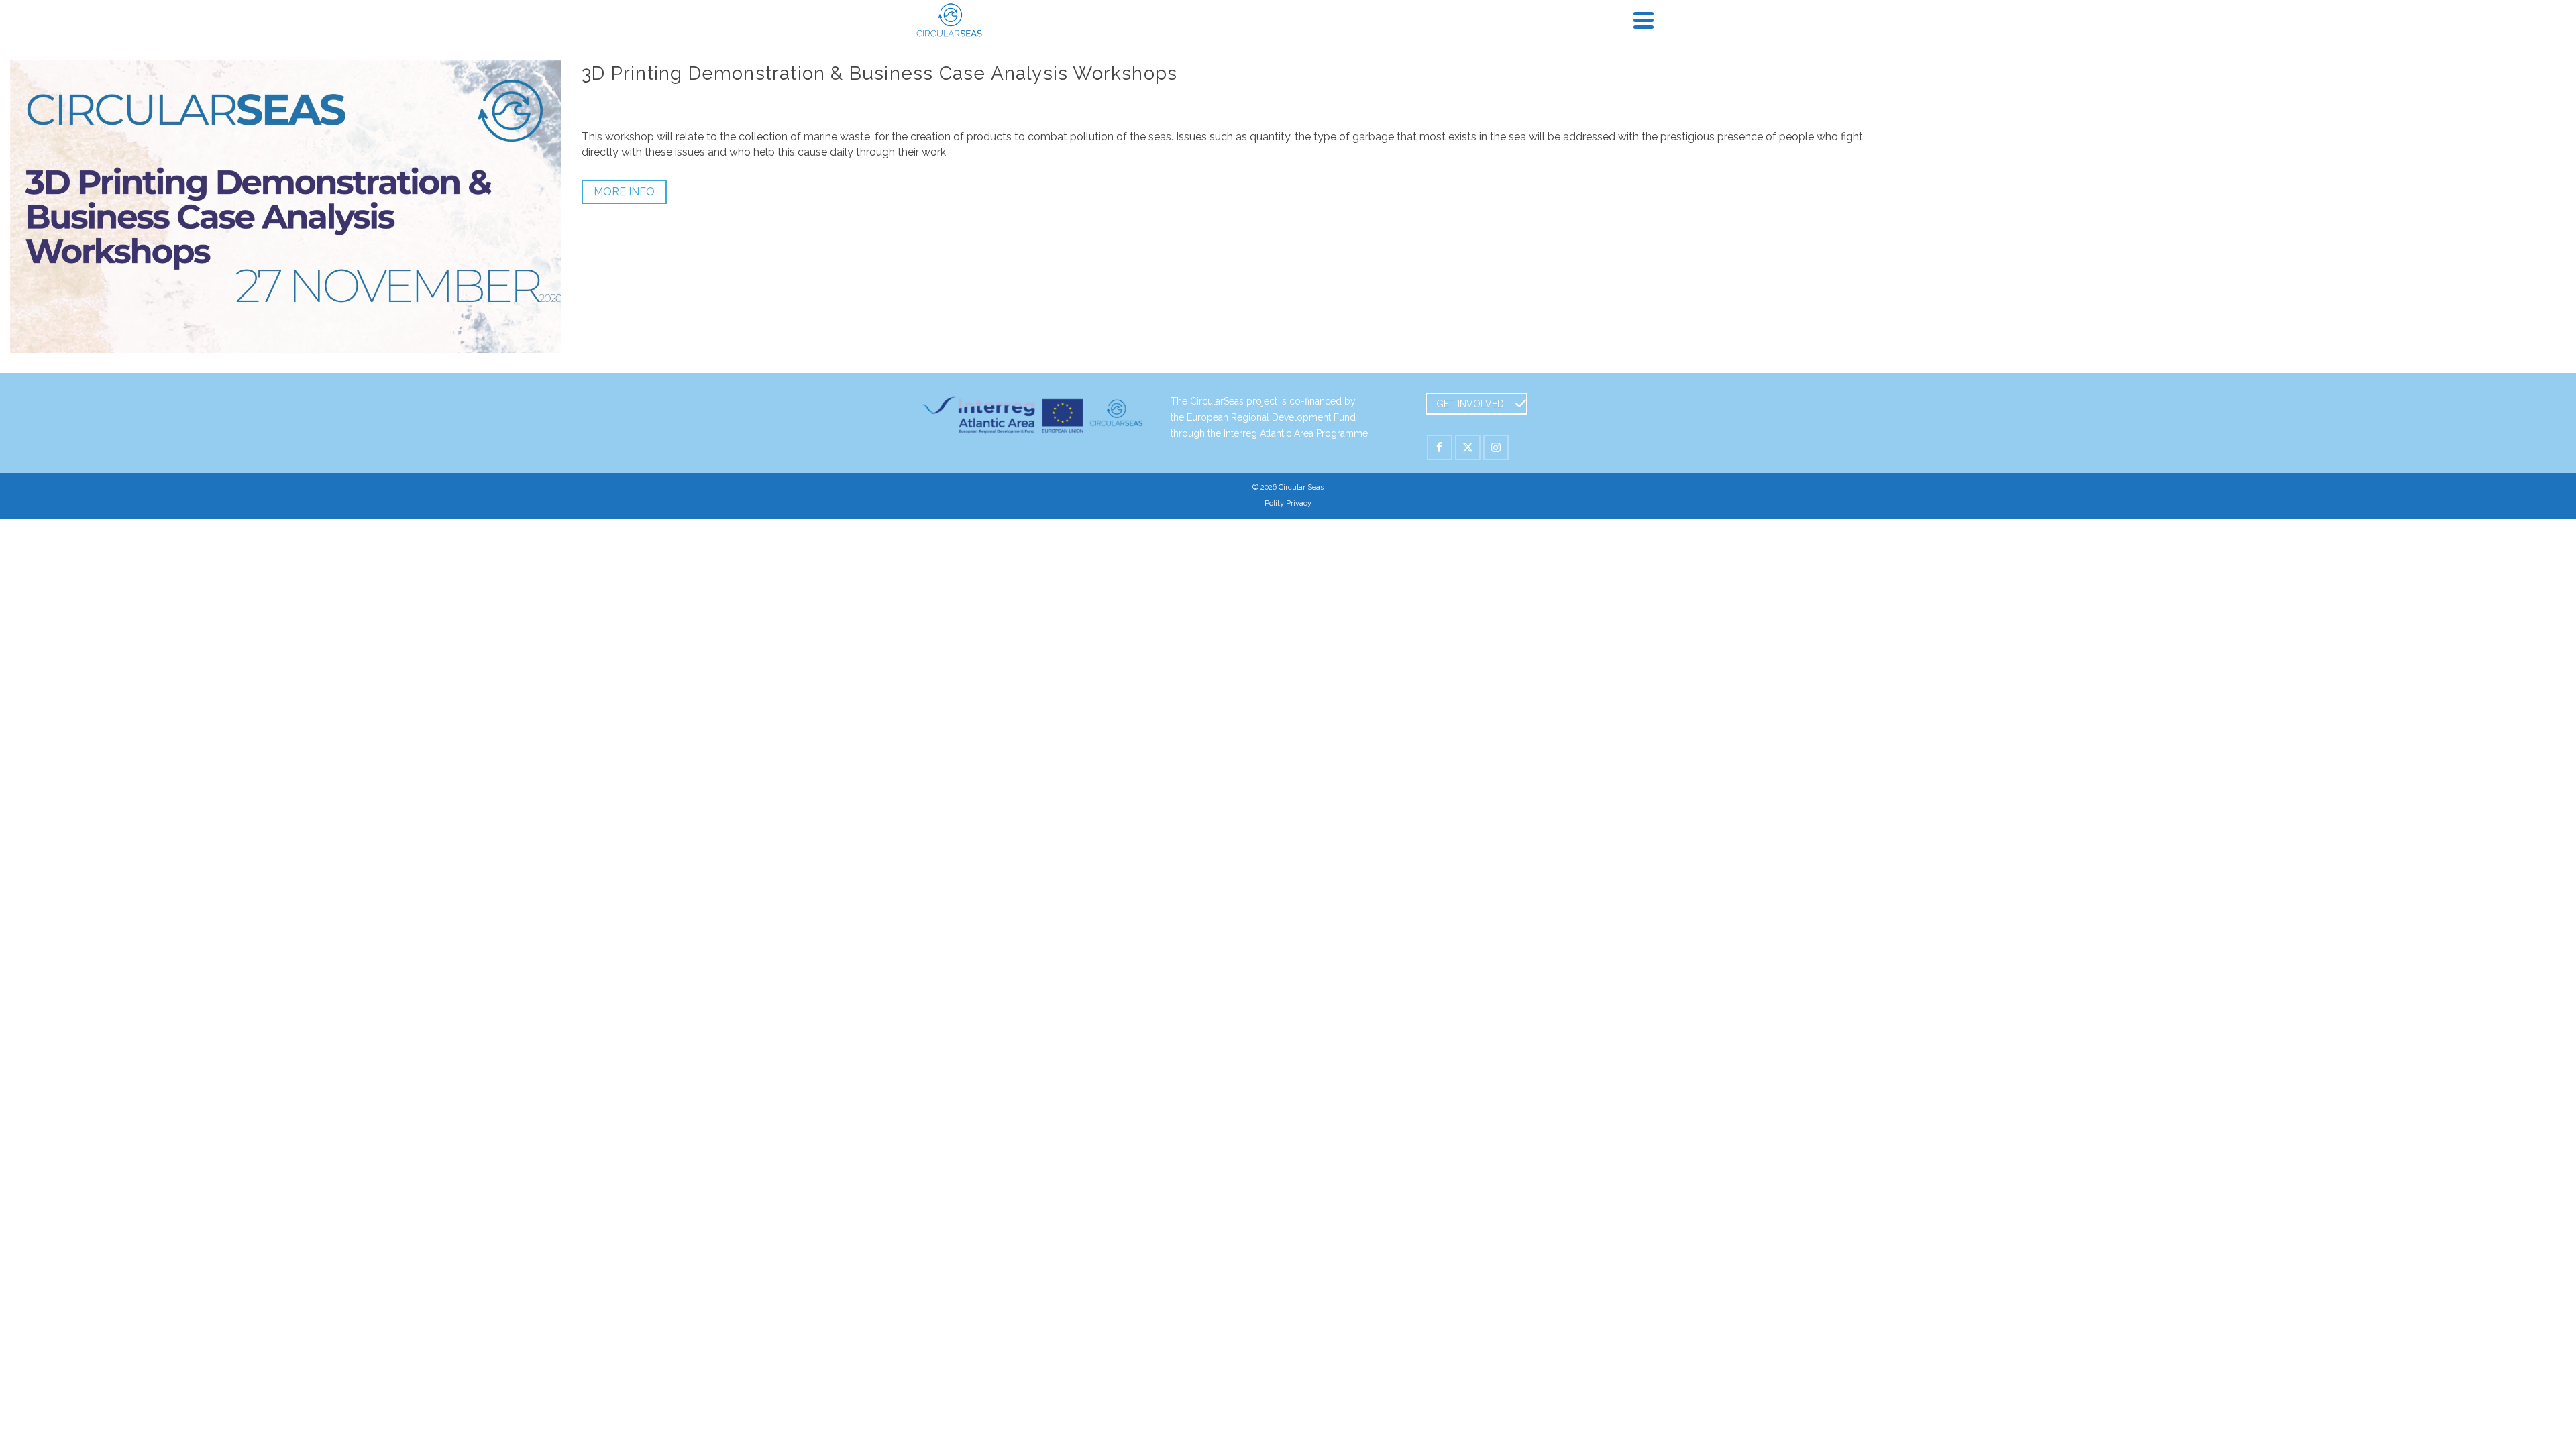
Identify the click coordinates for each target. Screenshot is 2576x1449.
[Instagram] (1496, 447)
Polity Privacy (1288, 503)
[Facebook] (1440, 447)
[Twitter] (1468, 447)
